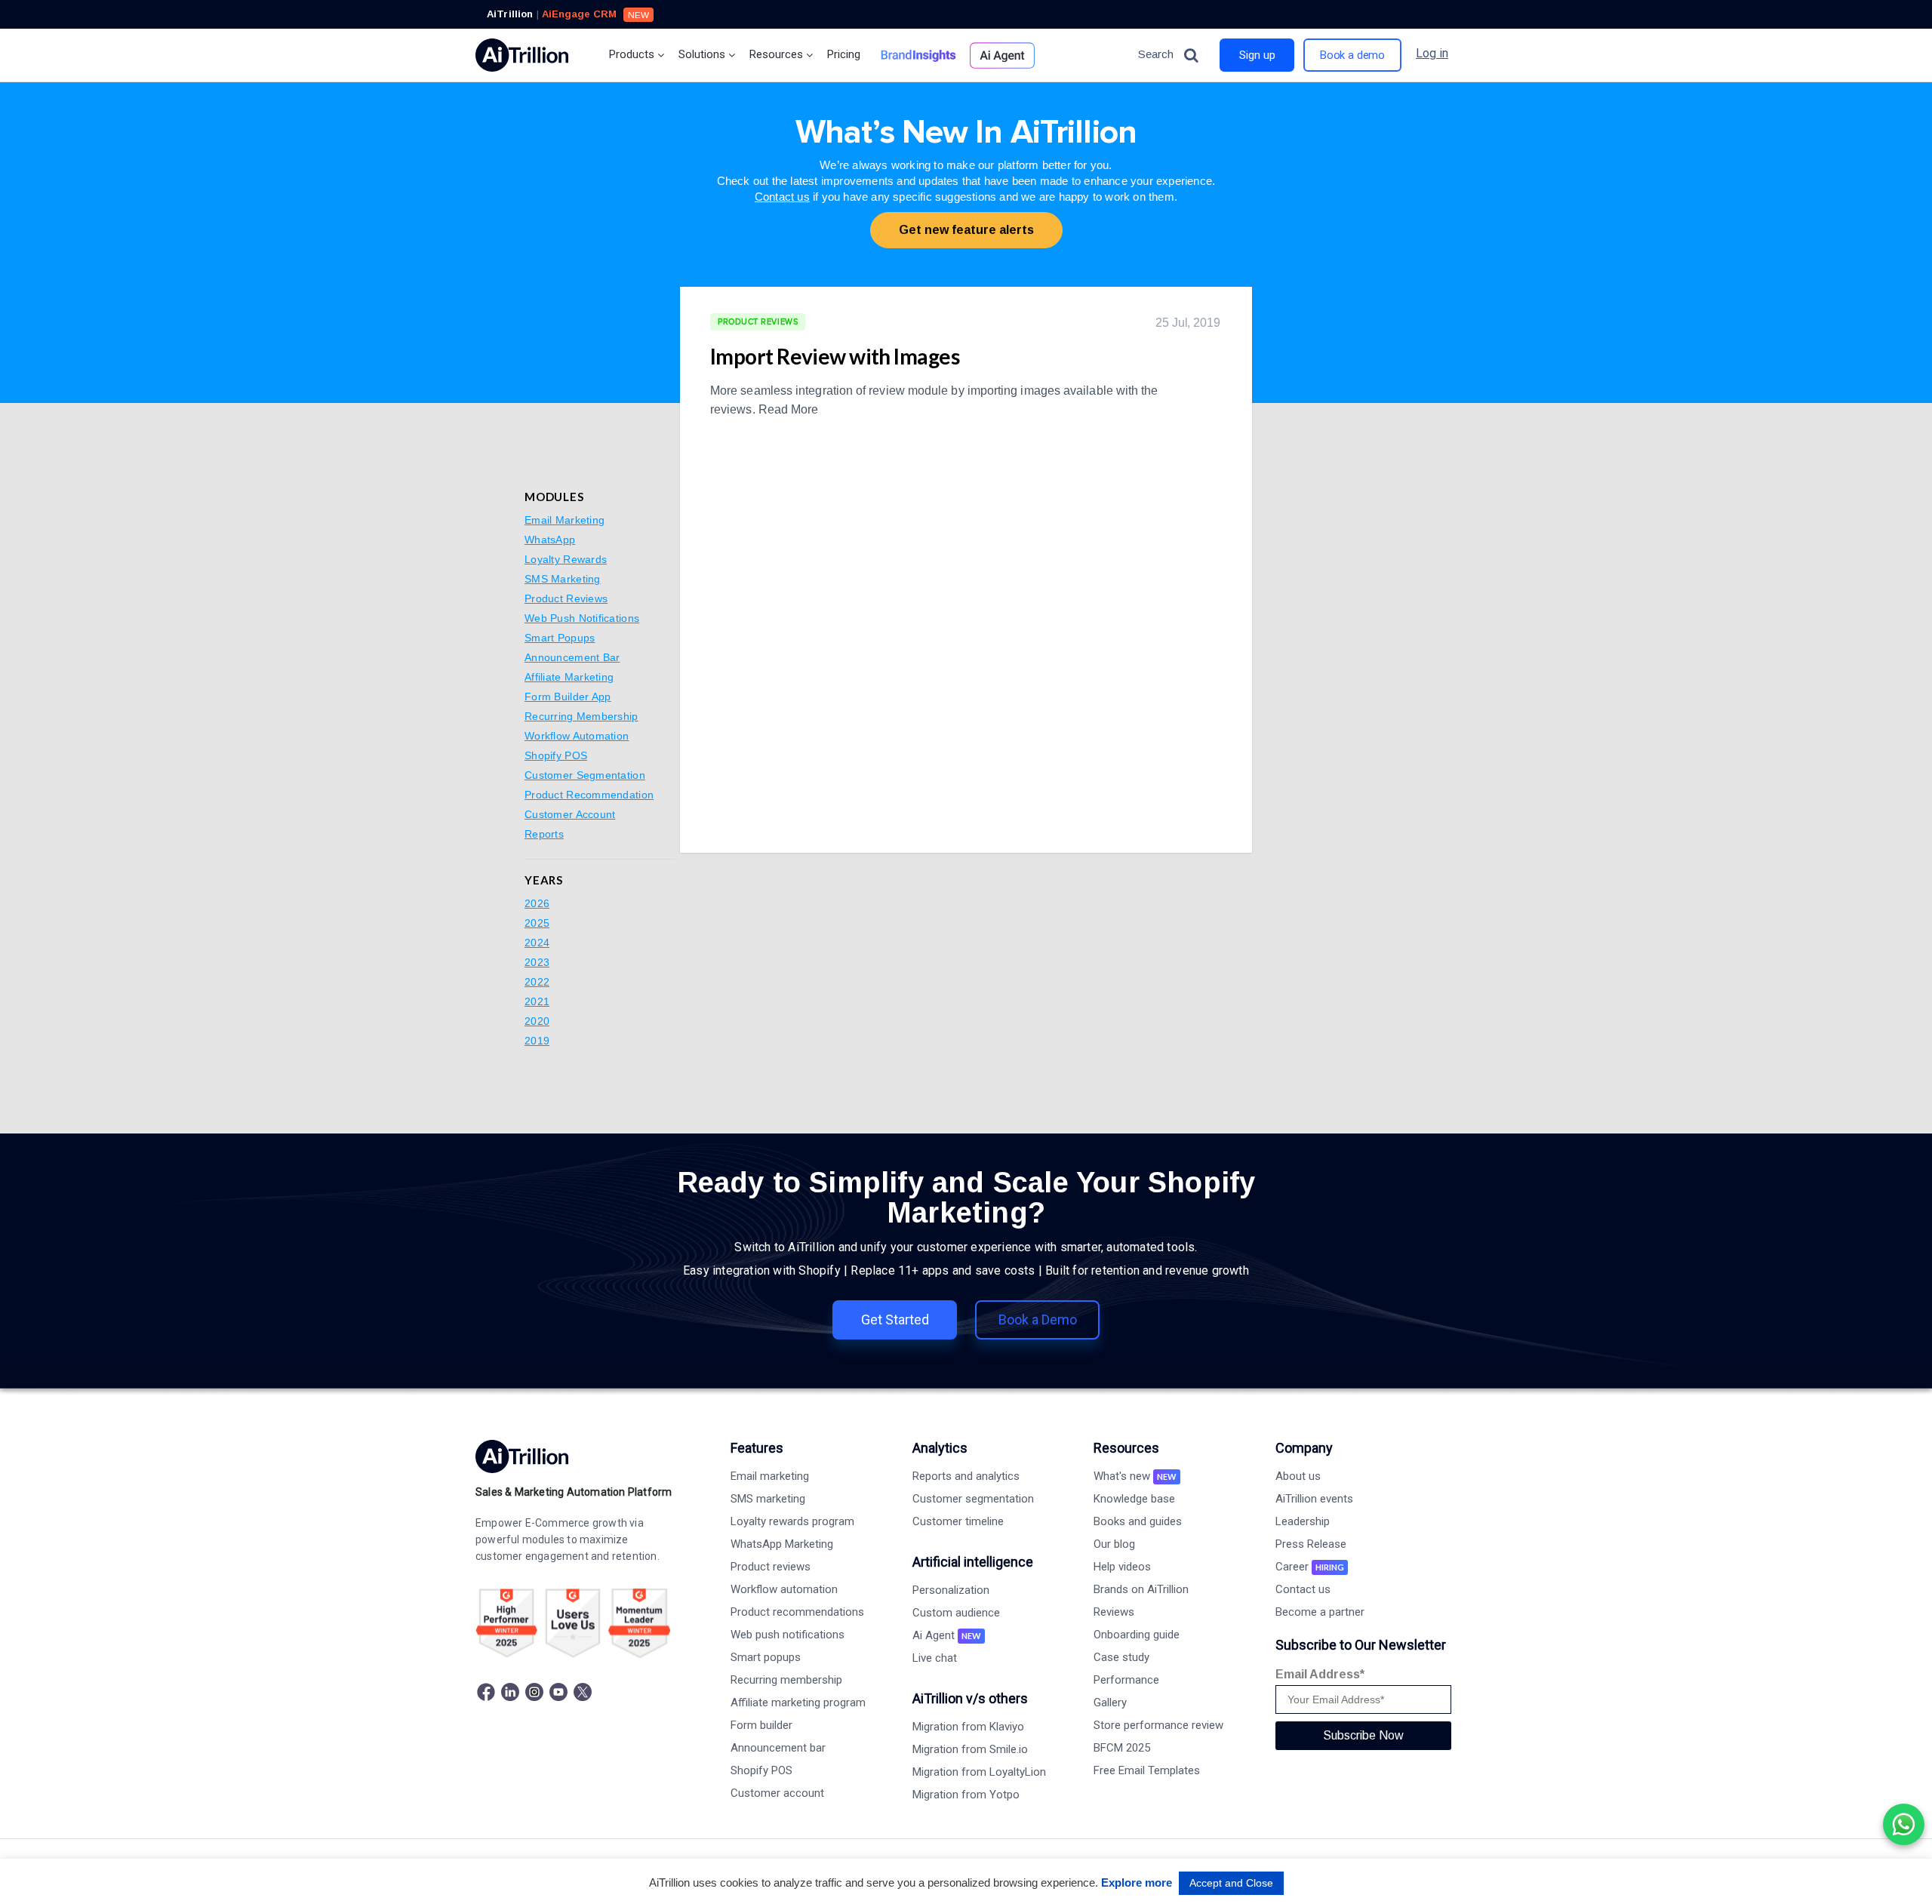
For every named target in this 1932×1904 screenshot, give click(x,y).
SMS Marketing (563, 579)
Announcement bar (778, 1748)
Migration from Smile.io (970, 1749)
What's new (1135, 1476)
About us (1298, 1476)
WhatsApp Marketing (782, 1544)
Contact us (782, 197)
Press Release (1311, 1544)
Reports (544, 834)
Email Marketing (565, 520)
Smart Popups (560, 638)
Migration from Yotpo (966, 1795)
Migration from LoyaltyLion (979, 1772)
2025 (537, 923)
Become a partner (1320, 1612)
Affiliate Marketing (569, 677)
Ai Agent (947, 1635)
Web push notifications (788, 1635)
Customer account (777, 1793)
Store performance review (1158, 1725)
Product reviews (771, 1567)
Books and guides (1138, 1521)
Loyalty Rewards (566, 559)
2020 (537, 1021)
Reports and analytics (966, 1476)
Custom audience (956, 1613)
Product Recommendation (589, 795)
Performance (1126, 1680)
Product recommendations (797, 1612)
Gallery (1110, 1703)
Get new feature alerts (966, 230)
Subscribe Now (1363, 1735)
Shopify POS (556, 755)
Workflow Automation (577, 736)
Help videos (1122, 1567)
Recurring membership (786, 1680)
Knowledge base (1134, 1499)
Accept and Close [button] (1231, 1883)
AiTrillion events (1314, 1499)
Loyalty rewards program (792, 1521)
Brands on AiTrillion (1141, 1589)
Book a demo (1352, 55)
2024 (537, 943)
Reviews (1114, 1612)
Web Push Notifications (582, 618)
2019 (537, 1041)
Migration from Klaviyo (968, 1727)
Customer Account (570, 814)
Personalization (951, 1590)
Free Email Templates (1147, 1770)
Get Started (895, 1320)
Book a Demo (1038, 1320)
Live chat (935, 1658)
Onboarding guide (1137, 1635)
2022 (537, 982)
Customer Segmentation (585, 775)
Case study (1121, 1657)
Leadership (1303, 1521)
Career (1310, 1567)
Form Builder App (568, 697)
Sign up (1257, 55)
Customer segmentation (973, 1499)
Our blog (1114, 1544)
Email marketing (770, 1476)
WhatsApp (550, 540)
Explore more (1137, 1882)
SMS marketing (768, 1499)
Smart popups (766, 1657)
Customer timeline (958, 1521)
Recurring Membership (581, 716)
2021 (537, 1001)
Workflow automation (784, 1589)
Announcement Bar (572, 657)
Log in (1432, 53)
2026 (537, 903)
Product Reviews (566, 598)
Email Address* (1320, 1674)
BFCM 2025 (1122, 1748)
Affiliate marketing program (798, 1703)
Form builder (761, 1725)
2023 (537, 962)
